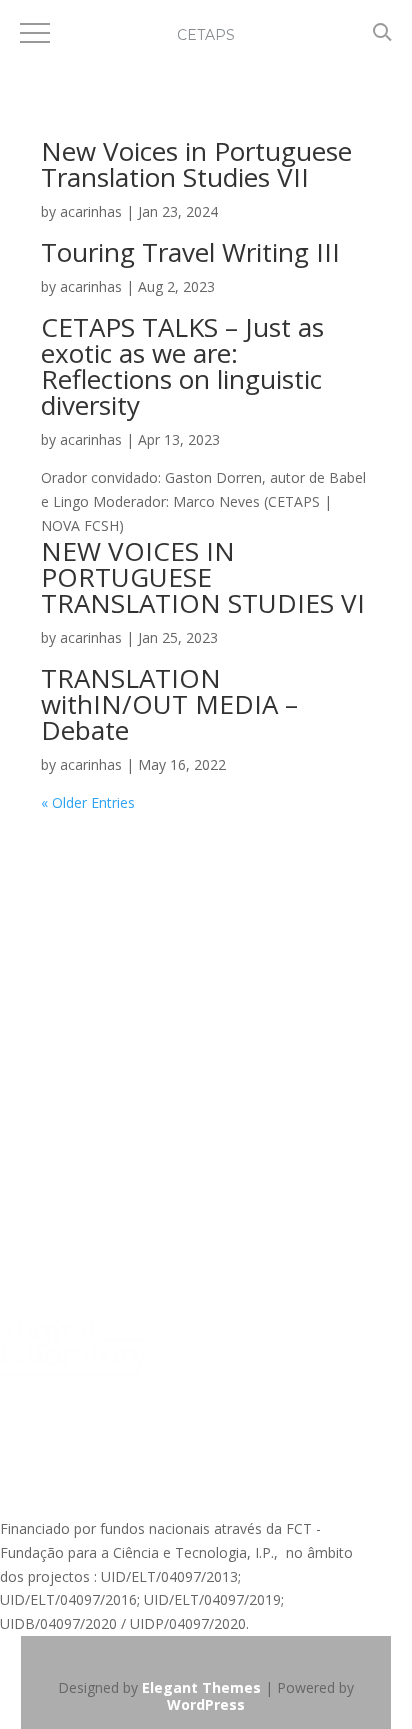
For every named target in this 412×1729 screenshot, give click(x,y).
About (19, 826)
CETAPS (206, 35)
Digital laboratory (56, 1176)
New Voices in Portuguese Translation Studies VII (196, 164)
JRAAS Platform (50, 1214)
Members (31, 864)
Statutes (27, 940)
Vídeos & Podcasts (61, 1039)
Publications (39, 1077)
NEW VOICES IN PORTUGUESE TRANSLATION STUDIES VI (203, 577)
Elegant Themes (201, 1687)
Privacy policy (43, 902)
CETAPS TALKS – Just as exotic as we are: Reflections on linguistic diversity (182, 366)
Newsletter (35, 1115)
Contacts (29, 977)
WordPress (206, 1704)
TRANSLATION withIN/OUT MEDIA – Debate (169, 704)
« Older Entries (88, 802)
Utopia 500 (35, 1252)
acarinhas (91, 211)
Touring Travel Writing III (190, 252)
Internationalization (62, 1001)
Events (21, 1152)
